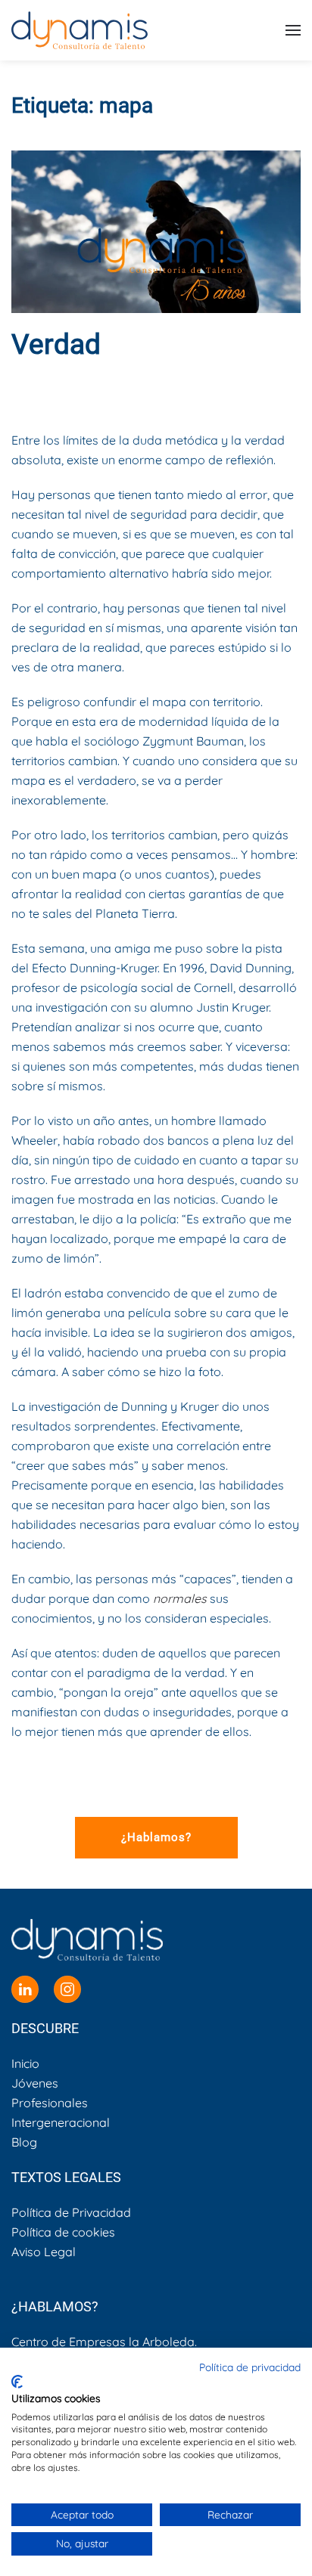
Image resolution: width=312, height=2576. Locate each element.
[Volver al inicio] (80, 30)
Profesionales (50, 2103)
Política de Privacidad (71, 2212)
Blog (153, 394)
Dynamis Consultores (148, 382)
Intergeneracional (61, 2122)
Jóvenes (35, 2083)
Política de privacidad (250, 2367)
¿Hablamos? (156, 1837)
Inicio (25, 2063)
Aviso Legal (44, 2252)
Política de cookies (63, 2232)
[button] (293, 30)
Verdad (56, 344)
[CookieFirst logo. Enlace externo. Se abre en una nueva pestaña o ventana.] (17, 2382)
